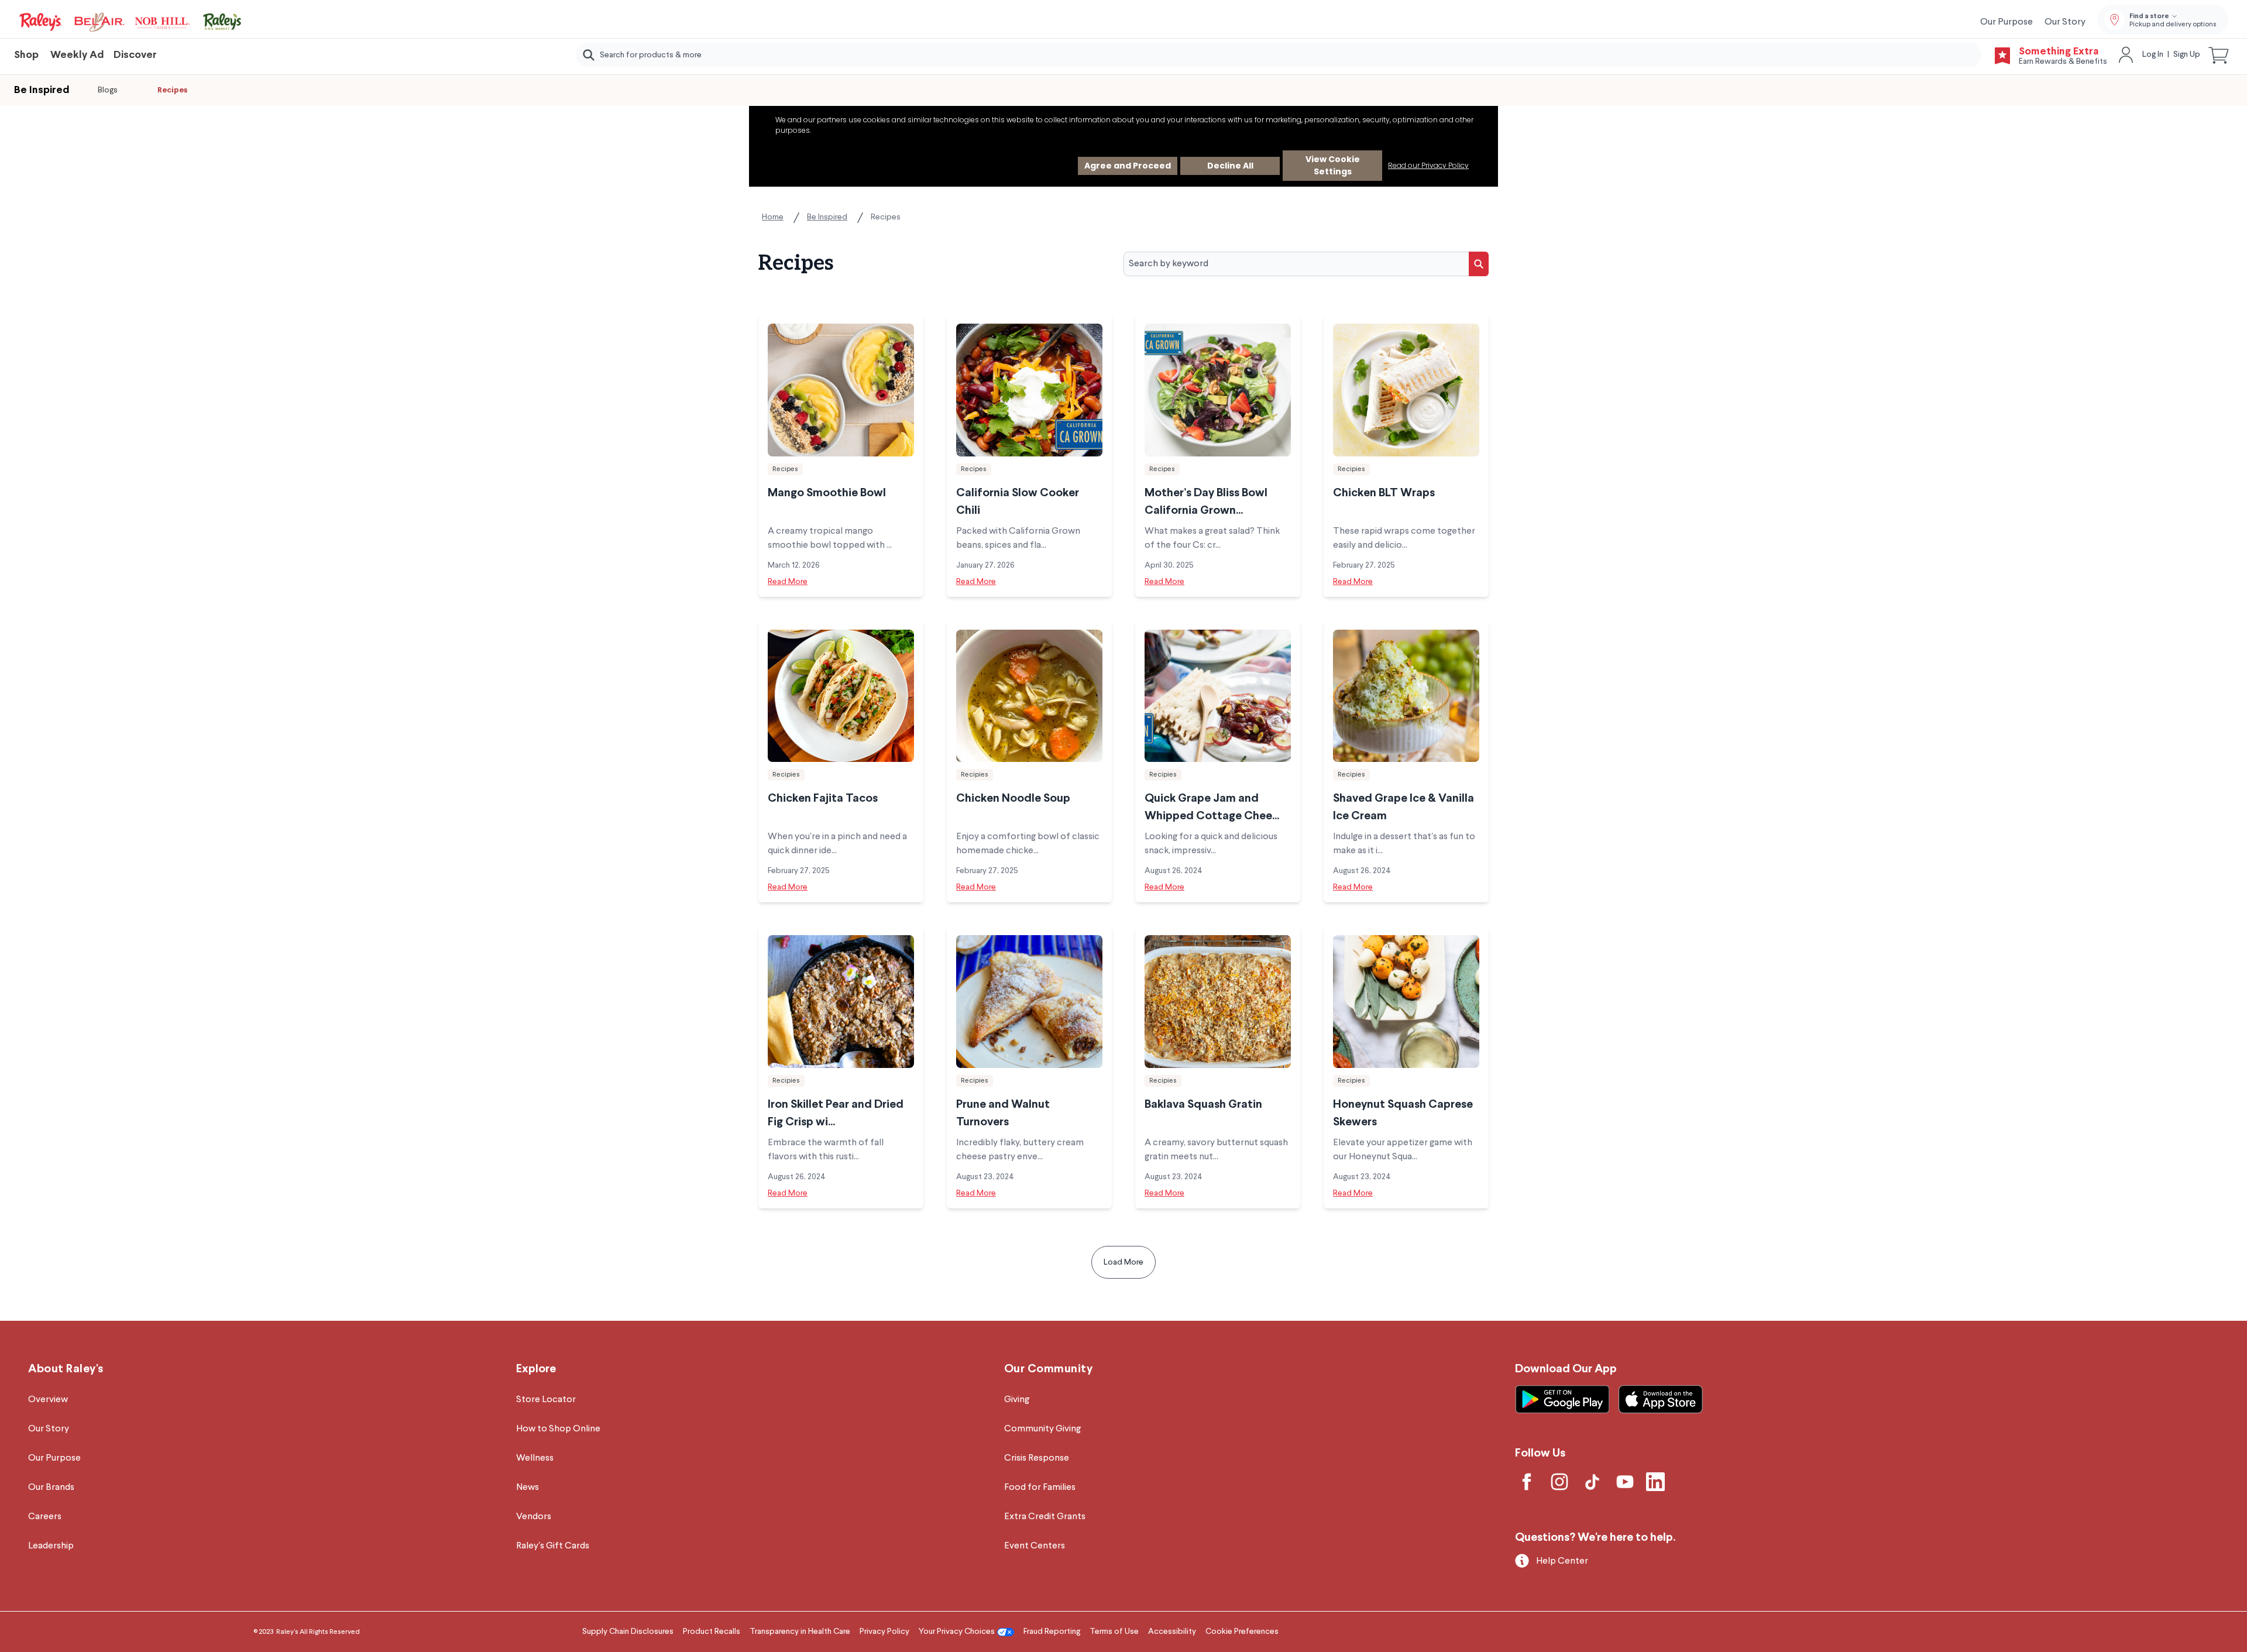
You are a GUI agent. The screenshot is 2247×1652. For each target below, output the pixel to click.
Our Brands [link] (51, 1488)
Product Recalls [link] (712, 1632)
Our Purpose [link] (2007, 22)
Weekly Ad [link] (77, 55)
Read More (788, 582)
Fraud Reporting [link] (1052, 1632)
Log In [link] (2153, 54)
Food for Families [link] (1040, 1488)
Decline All (1230, 166)
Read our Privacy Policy (1428, 165)
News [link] (528, 1488)
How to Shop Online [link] (558, 1429)
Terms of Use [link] (1114, 1632)
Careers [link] (45, 1517)
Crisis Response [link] (1037, 1458)
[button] (2219, 55)
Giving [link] (1017, 1400)
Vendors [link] (534, 1517)
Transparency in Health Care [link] (800, 1632)
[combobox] (1279, 55)
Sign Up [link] (2187, 54)
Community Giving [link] (1042, 1429)
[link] (131, 22)
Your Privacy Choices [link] (957, 1632)
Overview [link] (48, 1400)
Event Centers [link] (1035, 1546)
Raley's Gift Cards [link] (553, 1546)
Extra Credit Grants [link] (1045, 1517)
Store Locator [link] (546, 1400)
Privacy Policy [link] (884, 1632)
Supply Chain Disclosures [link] (628, 1632)
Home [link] (773, 217)
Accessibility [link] (1172, 1632)
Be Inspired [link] (827, 217)
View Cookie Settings (1333, 165)
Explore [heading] (536, 1369)
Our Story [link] (2065, 22)
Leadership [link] (51, 1546)
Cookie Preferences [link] (1242, 1632)
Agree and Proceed (1128, 166)
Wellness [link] (535, 1458)
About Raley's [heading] (66, 1369)
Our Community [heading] (1049, 1369)
